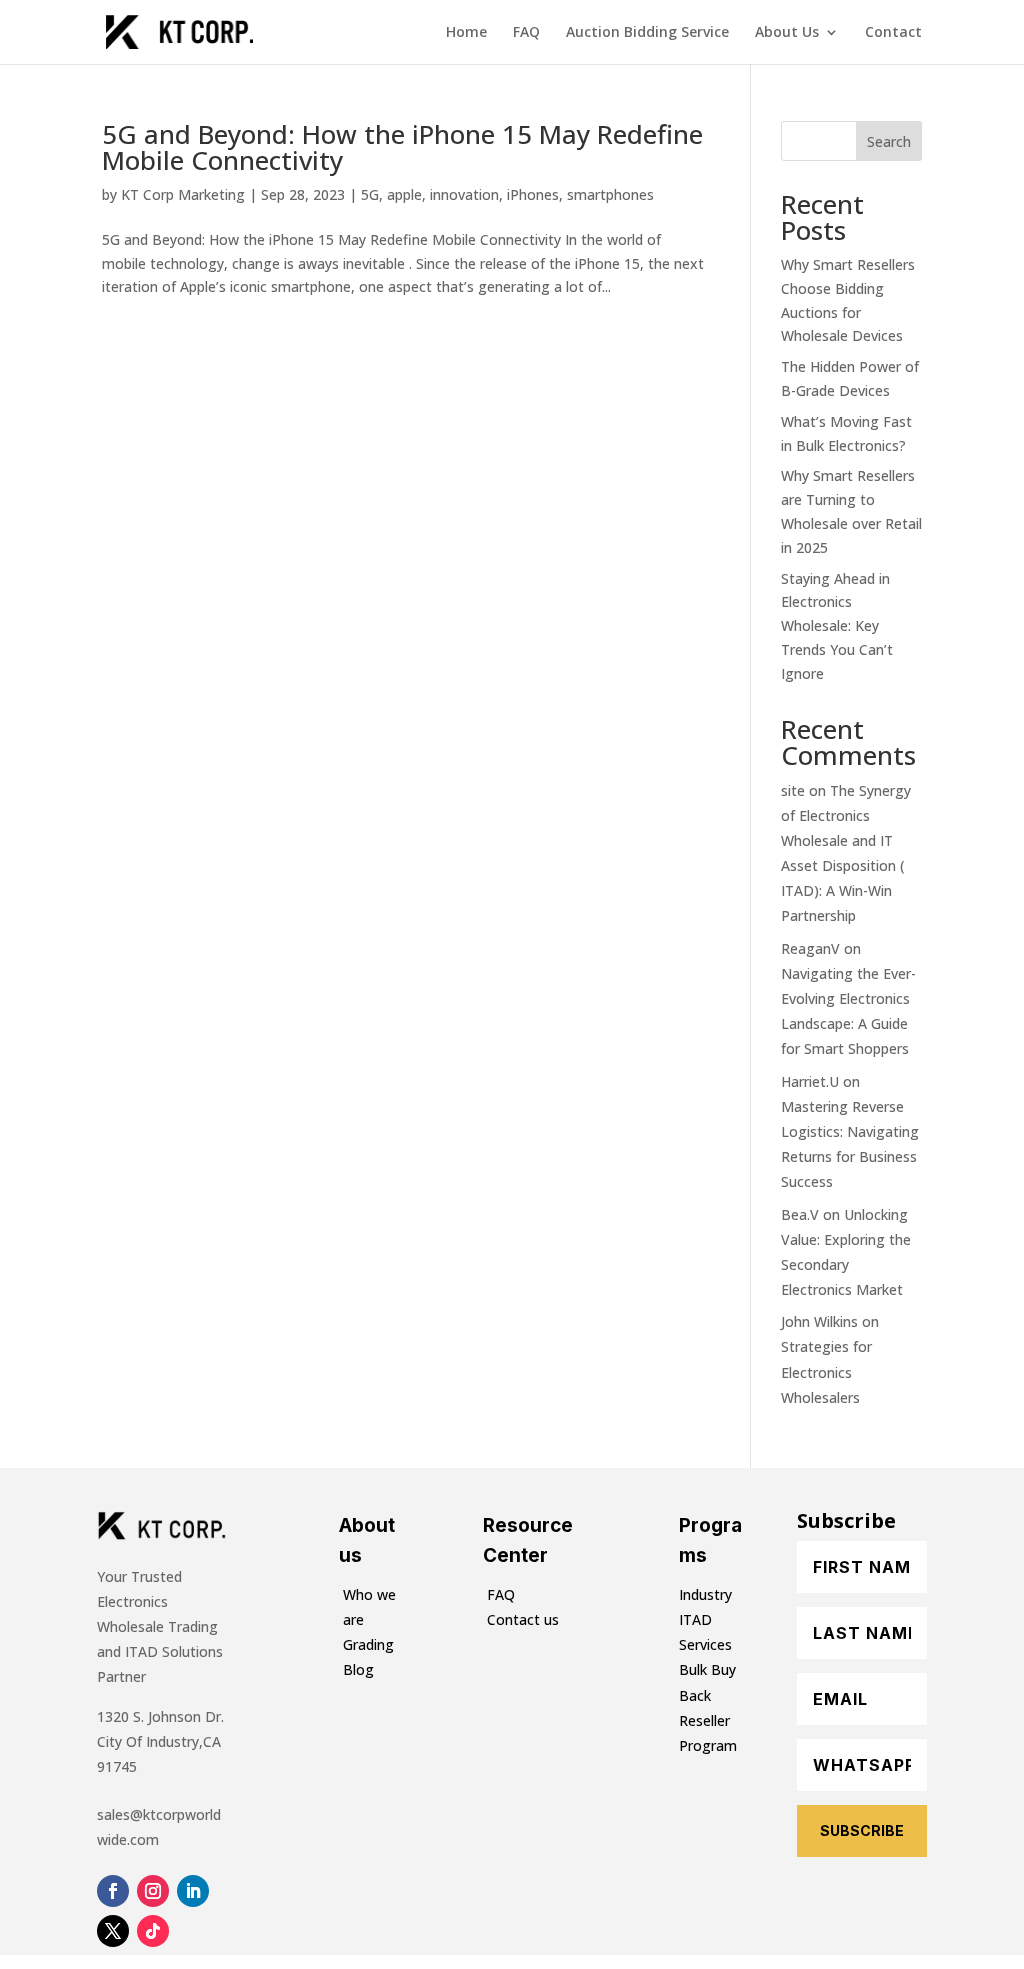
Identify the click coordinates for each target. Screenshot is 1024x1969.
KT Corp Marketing (183, 194)
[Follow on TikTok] (153, 1931)
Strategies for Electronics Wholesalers (826, 1371)
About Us (787, 33)
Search (889, 141)
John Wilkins (819, 1321)
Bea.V (800, 1214)
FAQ (526, 33)
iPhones (533, 194)
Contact (893, 33)
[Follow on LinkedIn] (193, 1891)
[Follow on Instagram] (153, 1891)
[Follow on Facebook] (113, 1891)
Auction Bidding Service (647, 33)
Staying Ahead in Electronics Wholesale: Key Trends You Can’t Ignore (837, 626)
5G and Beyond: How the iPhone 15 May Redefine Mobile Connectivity (402, 147)
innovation (464, 194)
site (793, 790)
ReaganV (810, 948)
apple (404, 194)
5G (370, 194)
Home (466, 33)
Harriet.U (810, 1081)
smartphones (610, 194)
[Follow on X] (113, 1931)
